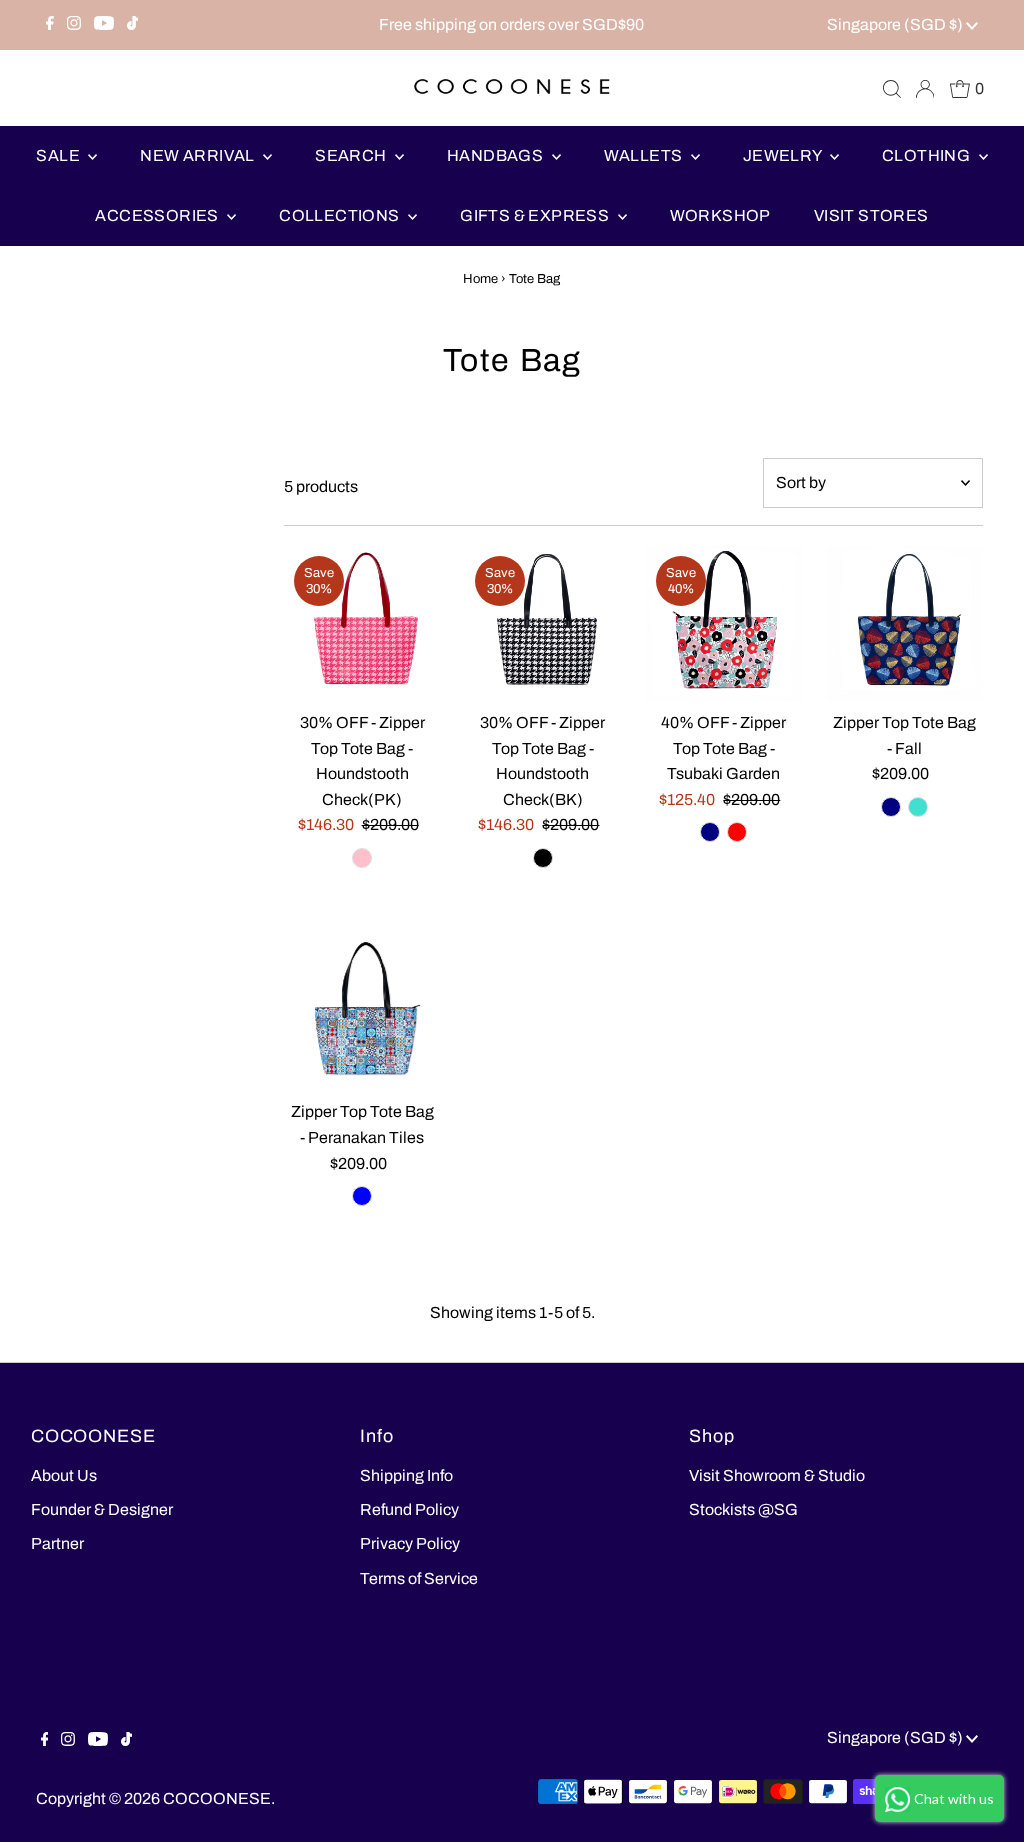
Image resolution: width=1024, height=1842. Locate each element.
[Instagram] (74, 25)
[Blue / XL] (362, 1196)
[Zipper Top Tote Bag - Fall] (905, 624)
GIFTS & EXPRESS (536, 215)
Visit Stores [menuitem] (871, 215)
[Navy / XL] (710, 832)
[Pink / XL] (362, 858)
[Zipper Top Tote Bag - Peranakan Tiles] (362, 1014)
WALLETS (645, 155)
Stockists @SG (743, 1509)
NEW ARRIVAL (199, 155)
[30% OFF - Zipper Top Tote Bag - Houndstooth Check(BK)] (543, 624)
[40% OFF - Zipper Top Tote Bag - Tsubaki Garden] (724, 624)
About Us (64, 1475)
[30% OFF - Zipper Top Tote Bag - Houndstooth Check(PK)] (362, 624)
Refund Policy (409, 1509)
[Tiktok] (132, 25)
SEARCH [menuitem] (352, 155)
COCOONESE (217, 1798)
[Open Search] (892, 89)
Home (480, 279)
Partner (57, 1543)
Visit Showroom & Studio (777, 1475)
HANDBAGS (497, 155)
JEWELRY (784, 155)
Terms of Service (419, 1578)
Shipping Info (406, 1475)
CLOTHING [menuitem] (928, 155)
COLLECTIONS (341, 215)
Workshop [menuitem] (720, 215)
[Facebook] (50, 25)
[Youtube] (104, 25)
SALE (59, 155)
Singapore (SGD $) (896, 24)
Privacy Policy (410, 1543)
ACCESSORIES (158, 215)
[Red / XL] (737, 832)
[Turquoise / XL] (918, 807)
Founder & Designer (102, 1509)
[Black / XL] (543, 858)
